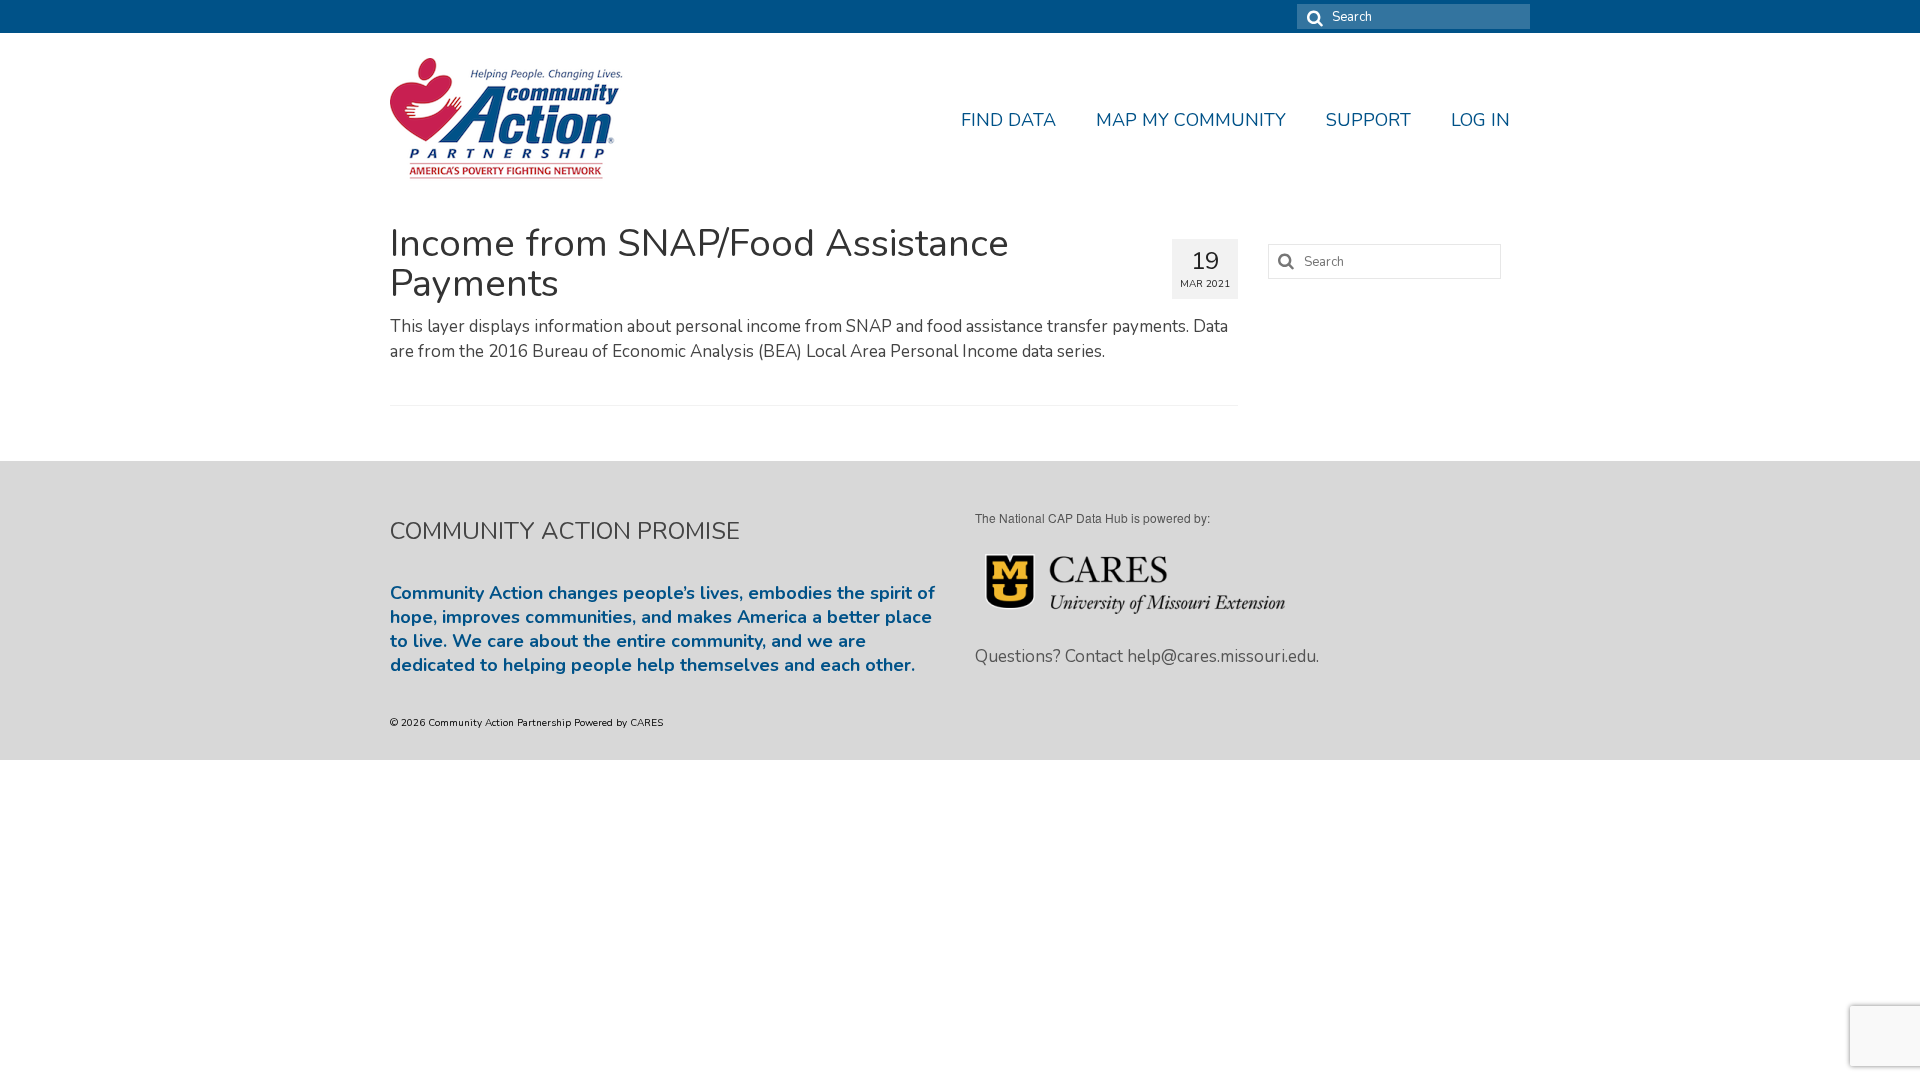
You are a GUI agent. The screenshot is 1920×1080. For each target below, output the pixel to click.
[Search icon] (1312, 16)
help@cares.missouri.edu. (1223, 656)
